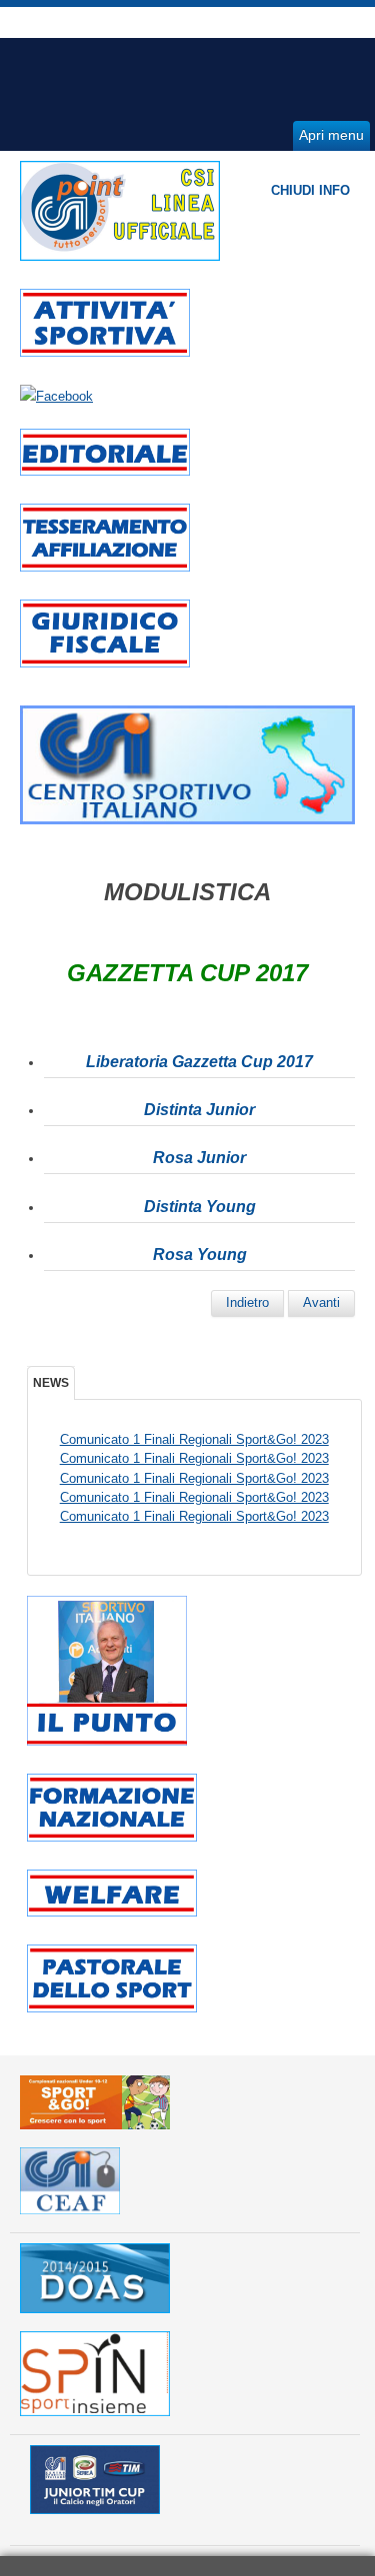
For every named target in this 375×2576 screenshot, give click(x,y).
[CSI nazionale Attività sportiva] (105, 352)
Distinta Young (200, 1207)
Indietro (247, 1302)
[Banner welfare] (112, 1912)
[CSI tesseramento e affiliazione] (105, 567)
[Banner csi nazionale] (187, 820)
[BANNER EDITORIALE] (105, 471)
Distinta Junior (199, 1110)
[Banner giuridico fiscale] (105, 663)
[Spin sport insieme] (95, 2412)
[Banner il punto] (107, 1741)
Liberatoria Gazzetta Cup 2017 (199, 1062)
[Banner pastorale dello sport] (112, 2008)
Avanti (321, 1302)
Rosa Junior (199, 1158)
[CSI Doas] (95, 2309)
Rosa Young (200, 1255)
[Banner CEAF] (70, 2210)
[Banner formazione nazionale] (112, 1837)
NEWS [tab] (51, 1383)
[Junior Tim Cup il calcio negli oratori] (95, 2510)
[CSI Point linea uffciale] (120, 256)
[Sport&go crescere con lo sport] (95, 2125)
